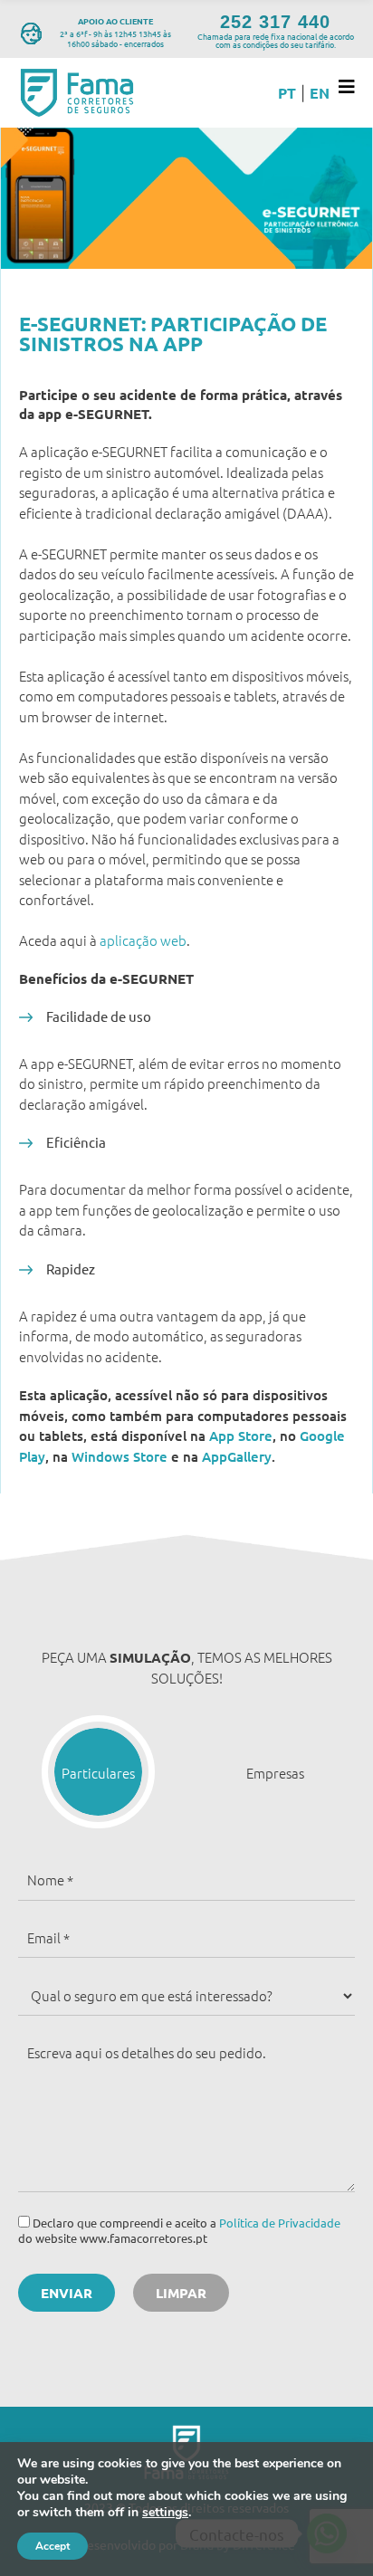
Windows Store (120, 1456)
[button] (98, 1772)
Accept (53, 2546)
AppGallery (237, 1456)
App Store (241, 1436)
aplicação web (143, 940)
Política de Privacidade (280, 2223)
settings (165, 2513)
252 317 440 (275, 22)
